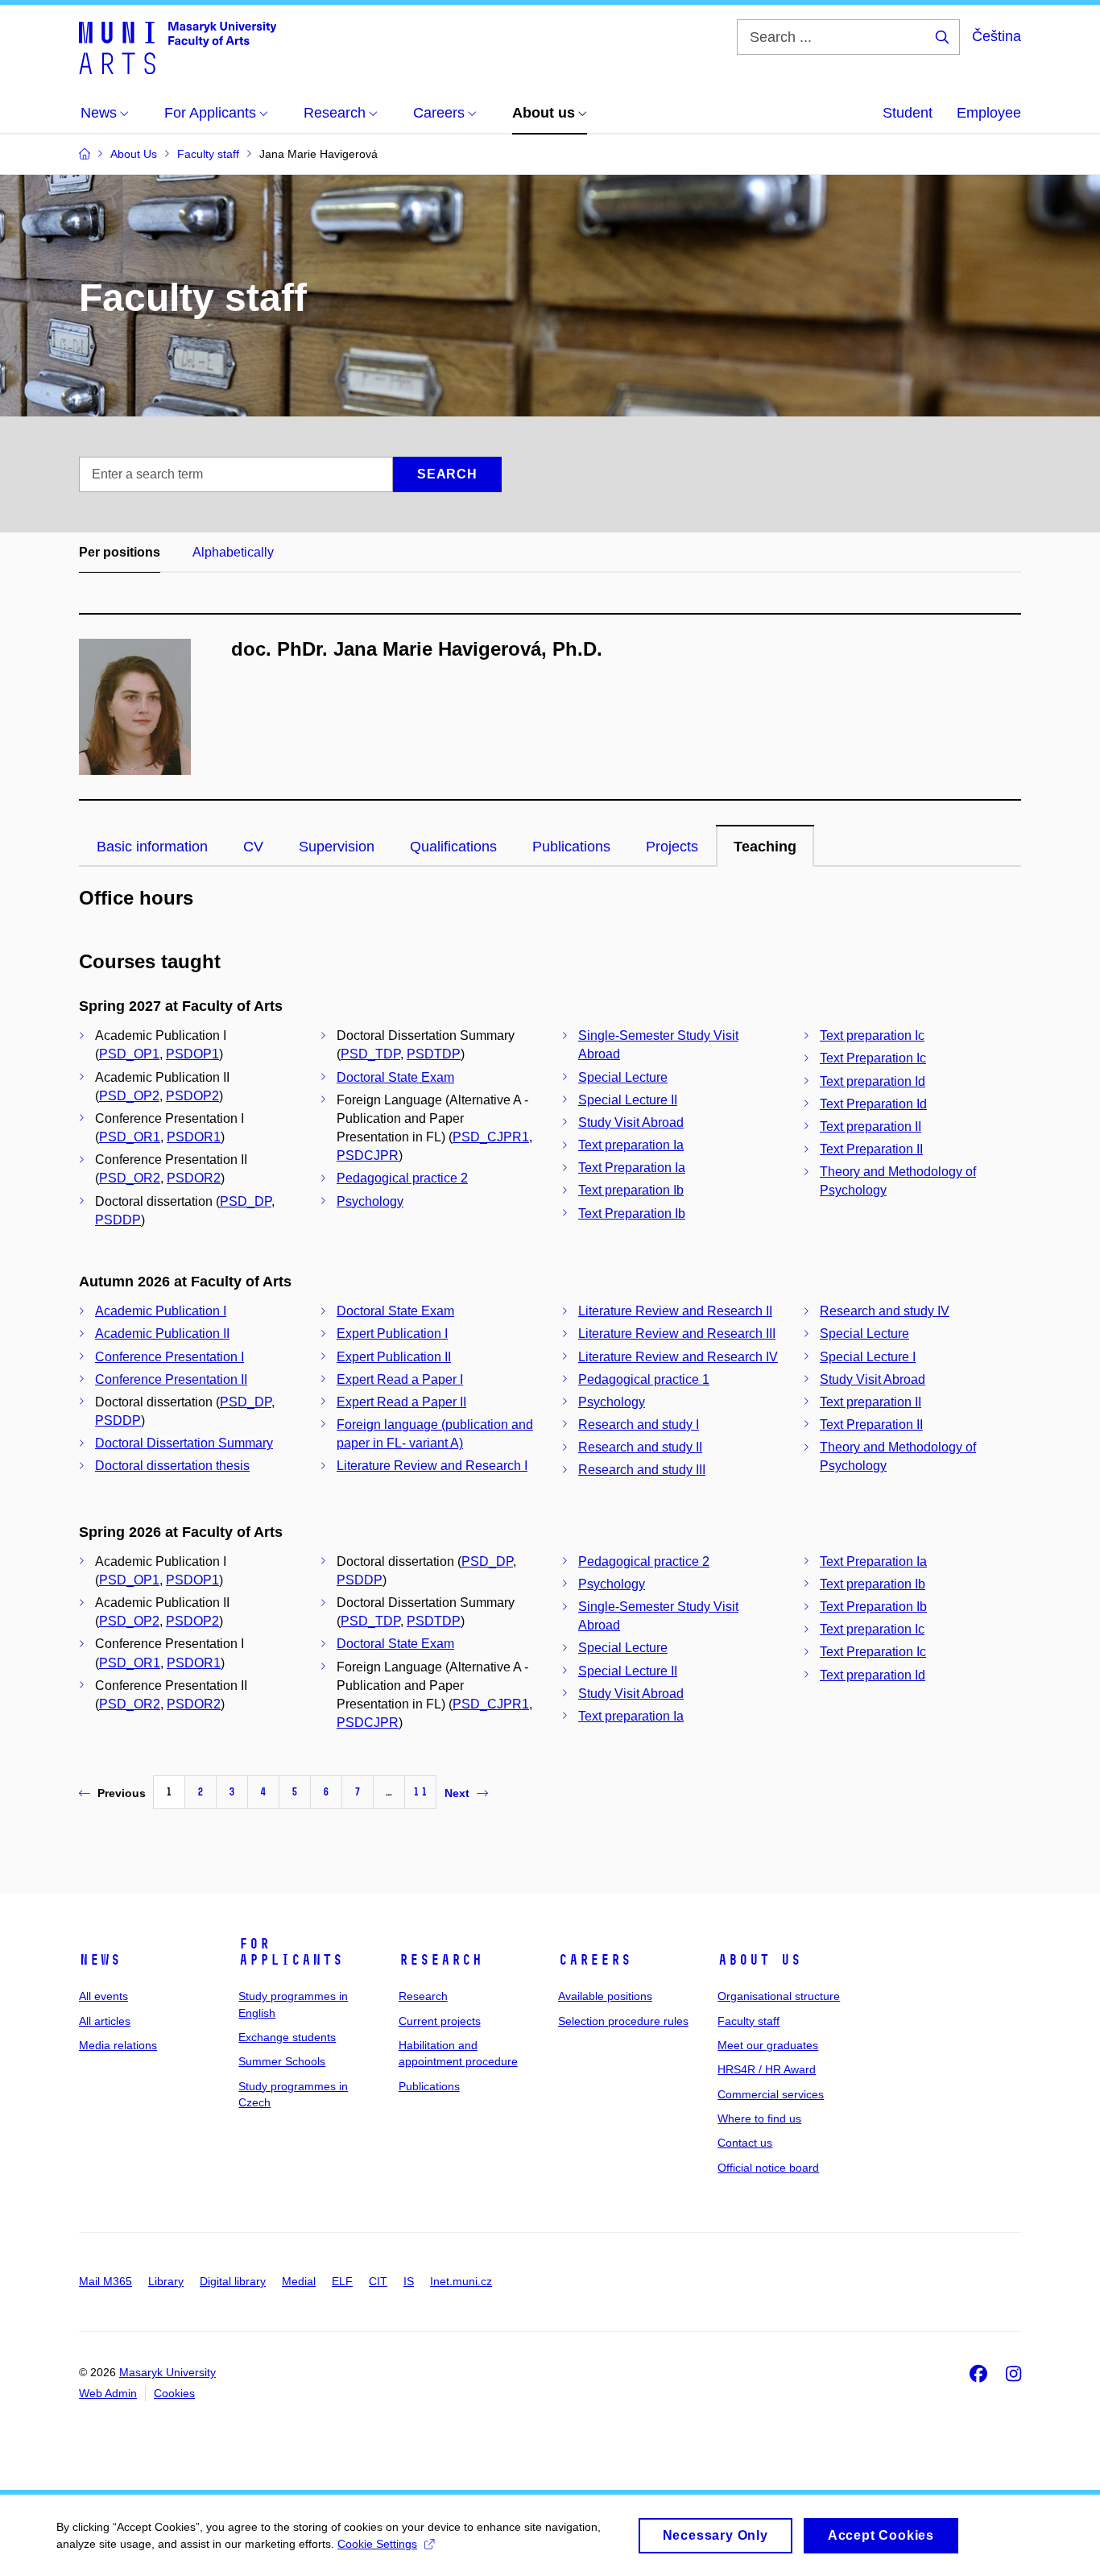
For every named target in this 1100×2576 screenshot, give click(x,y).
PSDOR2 (194, 1178)
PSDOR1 (194, 1137)
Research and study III (642, 1470)
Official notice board (768, 2168)
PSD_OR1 (130, 1137)
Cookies (174, 2393)
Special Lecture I (868, 1357)
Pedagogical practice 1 (644, 1379)
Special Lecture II (628, 1100)
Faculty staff (748, 2021)
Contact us (745, 2143)
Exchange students (287, 2037)
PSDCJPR (368, 1155)
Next (457, 1793)
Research (440, 1960)
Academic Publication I (161, 1311)
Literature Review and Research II (675, 1311)
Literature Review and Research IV (678, 1357)
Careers (595, 1960)
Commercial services (771, 2094)
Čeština (997, 36)
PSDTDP (434, 1054)
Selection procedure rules (623, 2021)
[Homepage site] (178, 47)
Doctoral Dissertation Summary (184, 1443)
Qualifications (453, 847)
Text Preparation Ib (632, 1213)
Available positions (605, 1996)
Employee (989, 113)
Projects (672, 847)
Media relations (118, 2045)
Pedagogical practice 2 (402, 1178)
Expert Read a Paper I (400, 1379)
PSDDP (118, 1220)
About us (759, 1960)
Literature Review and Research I (432, 1466)
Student (908, 113)
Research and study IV (885, 1311)
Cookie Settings (377, 2544)
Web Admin (108, 2393)
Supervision (337, 847)
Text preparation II (870, 1126)
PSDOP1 (192, 1054)
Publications (571, 847)
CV (253, 847)
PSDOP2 (192, 1096)
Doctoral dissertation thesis (172, 1466)
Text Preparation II (871, 1149)
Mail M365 (105, 2281)
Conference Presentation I (170, 1357)
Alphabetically (233, 552)
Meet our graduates (768, 2045)
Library (166, 2281)
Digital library (233, 2281)
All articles (105, 2021)
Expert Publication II (394, 1357)
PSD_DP (246, 1201)
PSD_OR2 (130, 1178)
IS (409, 2281)
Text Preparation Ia (632, 1168)
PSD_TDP (370, 1054)
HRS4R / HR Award (767, 2069)
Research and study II (640, 1447)
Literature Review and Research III (677, 1334)
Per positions (120, 552)
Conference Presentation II (171, 1379)
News (100, 1960)
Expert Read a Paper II (401, 1402)
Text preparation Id (873, 1081)
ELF (342, 2281)
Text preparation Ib (631, 1190)
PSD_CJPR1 (491, 1137)
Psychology (370, 1201)
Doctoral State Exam (395, 1077)
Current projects (440, 2021)
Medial (299, 2281)
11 (420, 1792)
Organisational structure (779, 1996)
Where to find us (759, 2118)
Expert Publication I (392, 1334)
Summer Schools (282, 2061)
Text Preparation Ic (873, 1058)
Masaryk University (167, 2372)
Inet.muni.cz (461, 2281)
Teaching (765, 847)
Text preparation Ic (872, 1035)
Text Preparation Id (873, 1104)
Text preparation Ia (631, 1145)
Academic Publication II (162, 1334)
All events (103, 1996)
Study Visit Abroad (631, 1122)
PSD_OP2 (129, 1096)
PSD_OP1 (129, 1054)
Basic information (152, 847)
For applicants (291, 1952)
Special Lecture (623, 1077)
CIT (378, 2281)
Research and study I (639, 1425)
